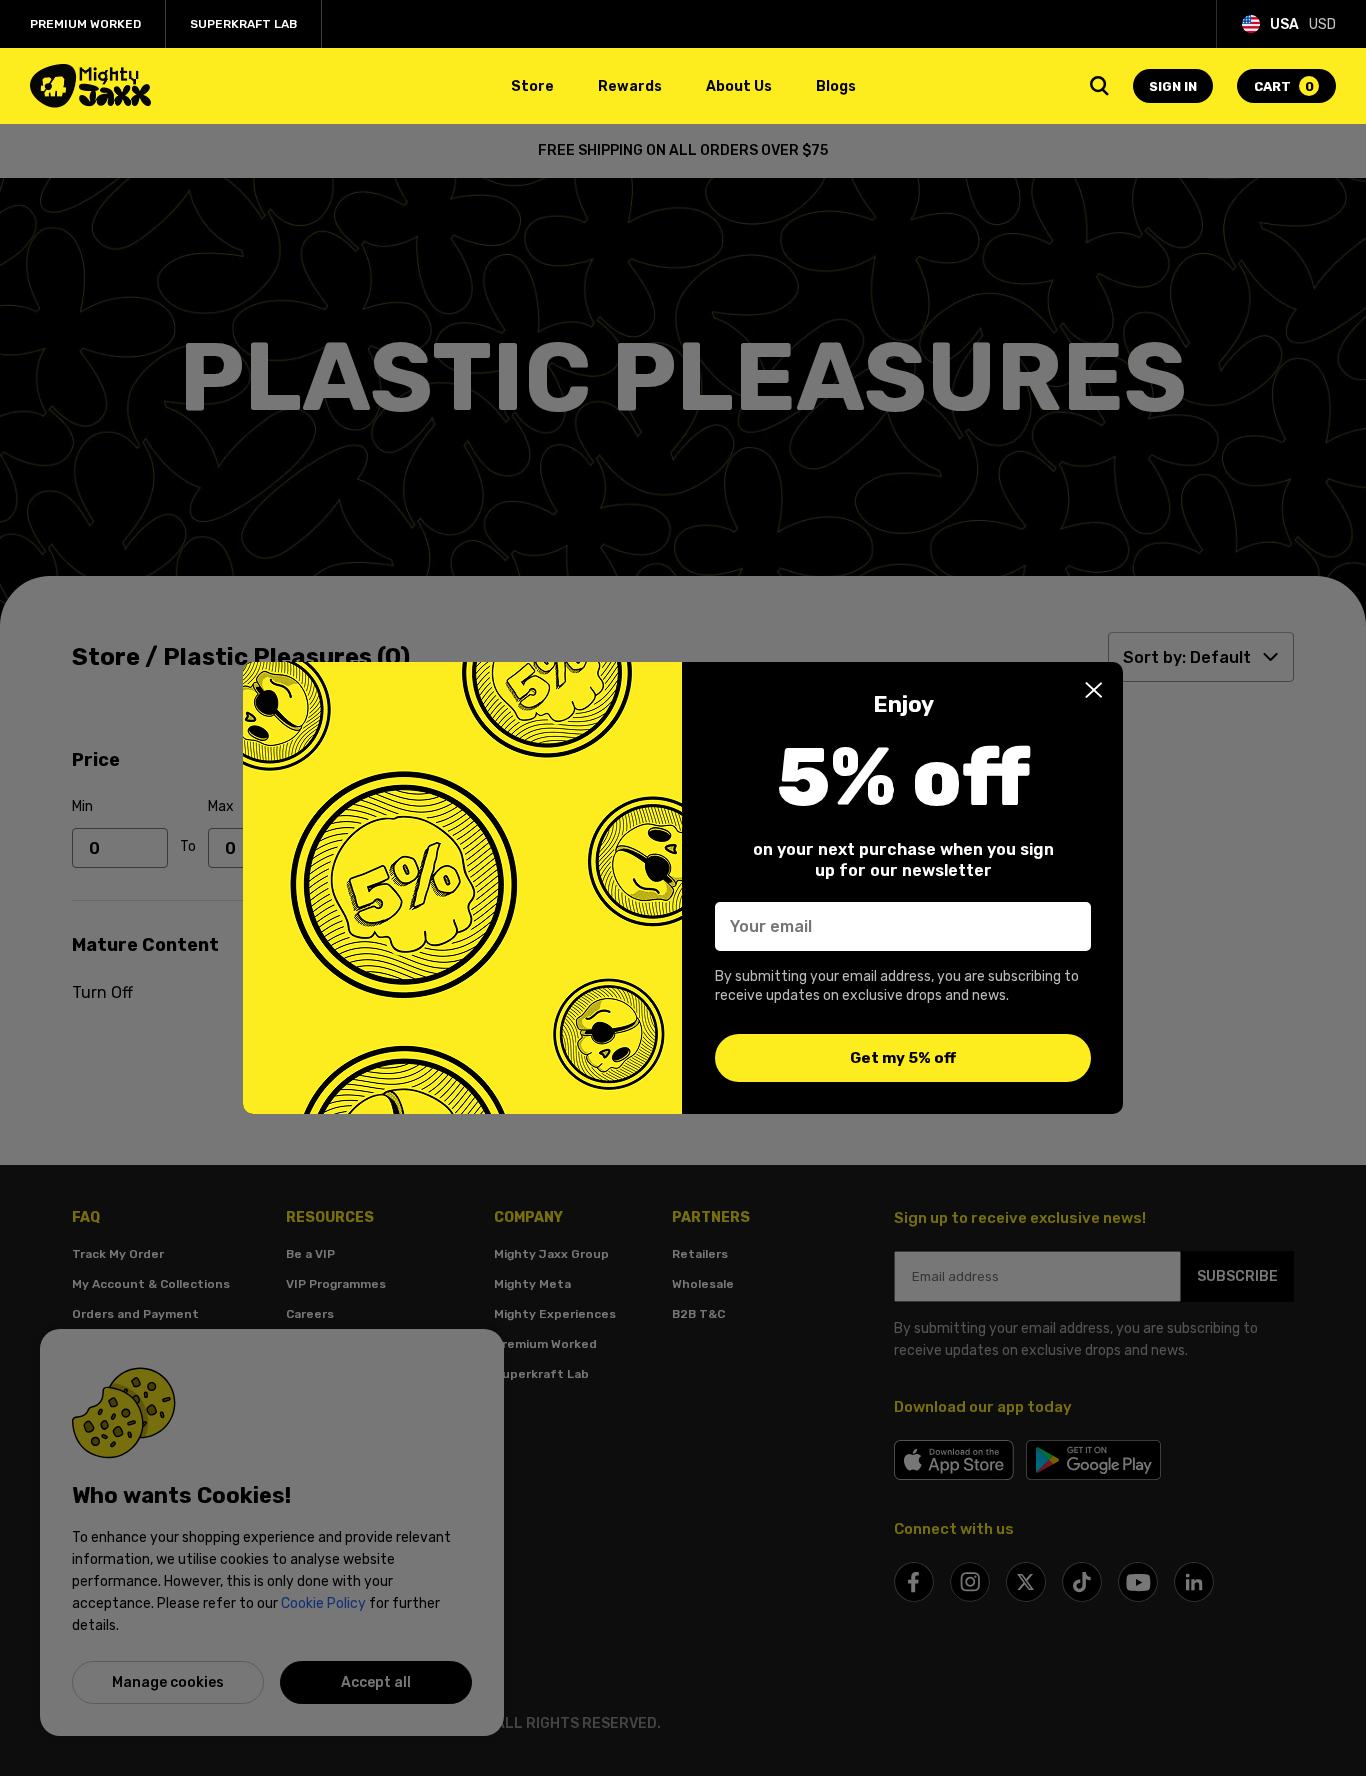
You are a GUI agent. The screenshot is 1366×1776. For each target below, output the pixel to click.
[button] (1094, 690)
